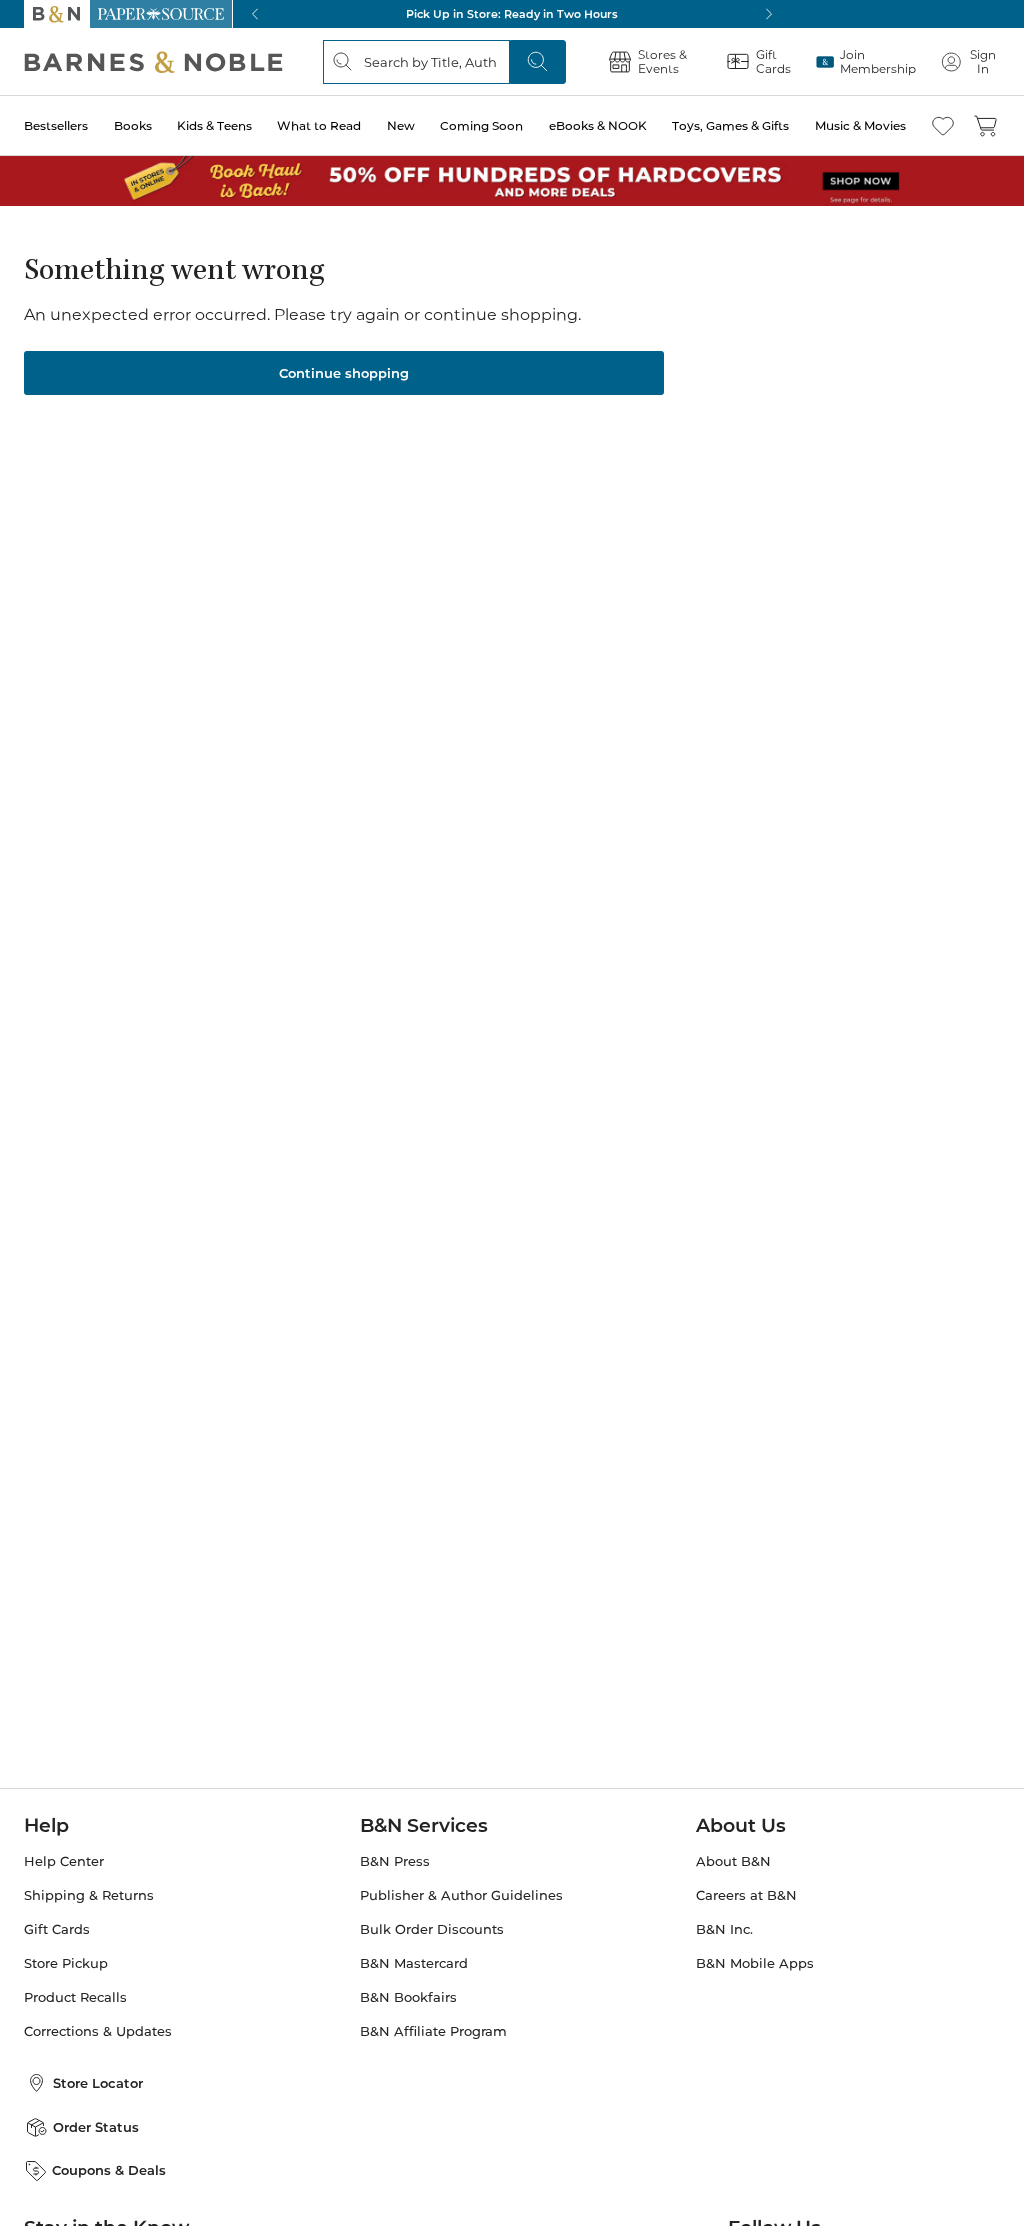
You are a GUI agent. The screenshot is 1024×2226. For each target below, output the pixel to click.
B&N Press (395, 1861)
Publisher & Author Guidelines (461, 1895)
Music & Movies (860, 125)
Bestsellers (56, 125)
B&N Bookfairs (408, 1997)
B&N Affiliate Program (433, 2031)
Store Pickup (66, 1963)
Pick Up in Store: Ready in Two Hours (512, 14)
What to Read (319, 125)
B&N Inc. (724, 1929)
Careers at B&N (746, 1895)
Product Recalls (75, 1997)
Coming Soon (481, 125)
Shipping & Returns (89, 1895)
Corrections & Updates (98, 2031)
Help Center (64, 1861)
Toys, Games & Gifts (730, 125)
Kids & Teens (214, 125)
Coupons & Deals (109, 2170)
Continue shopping (344, 373)
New (401, 125)
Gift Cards (57, 1929)
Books (133, 125)
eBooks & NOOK (598, 125)
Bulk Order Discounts (432, 1929)
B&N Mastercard (414, 1963)
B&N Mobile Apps (755, 1963)
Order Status (96, 2127)
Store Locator (98, 2083)
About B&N (733, 1861)
